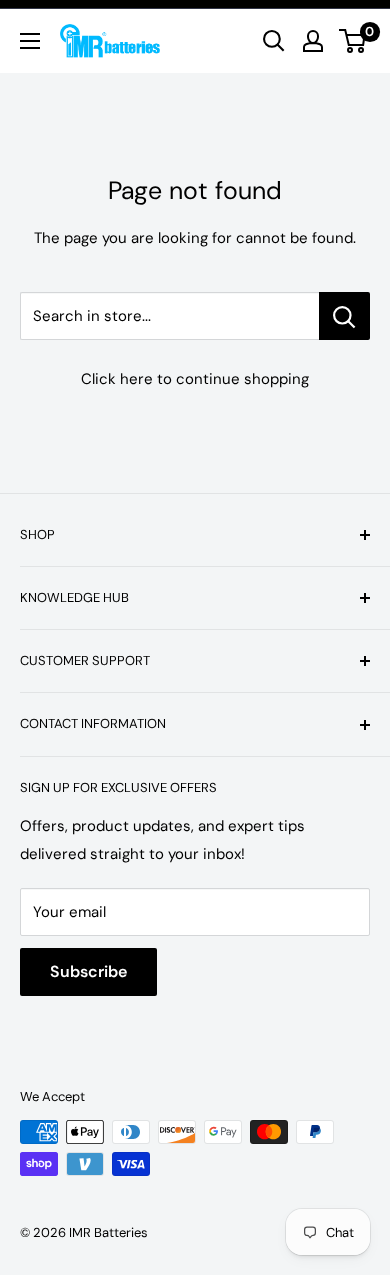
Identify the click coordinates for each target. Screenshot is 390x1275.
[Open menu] (30, 41)
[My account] (313, 41)
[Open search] (274, 41)
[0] (353, 41)
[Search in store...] (344, 316)
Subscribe (88, 971)
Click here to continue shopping (195, 379)
